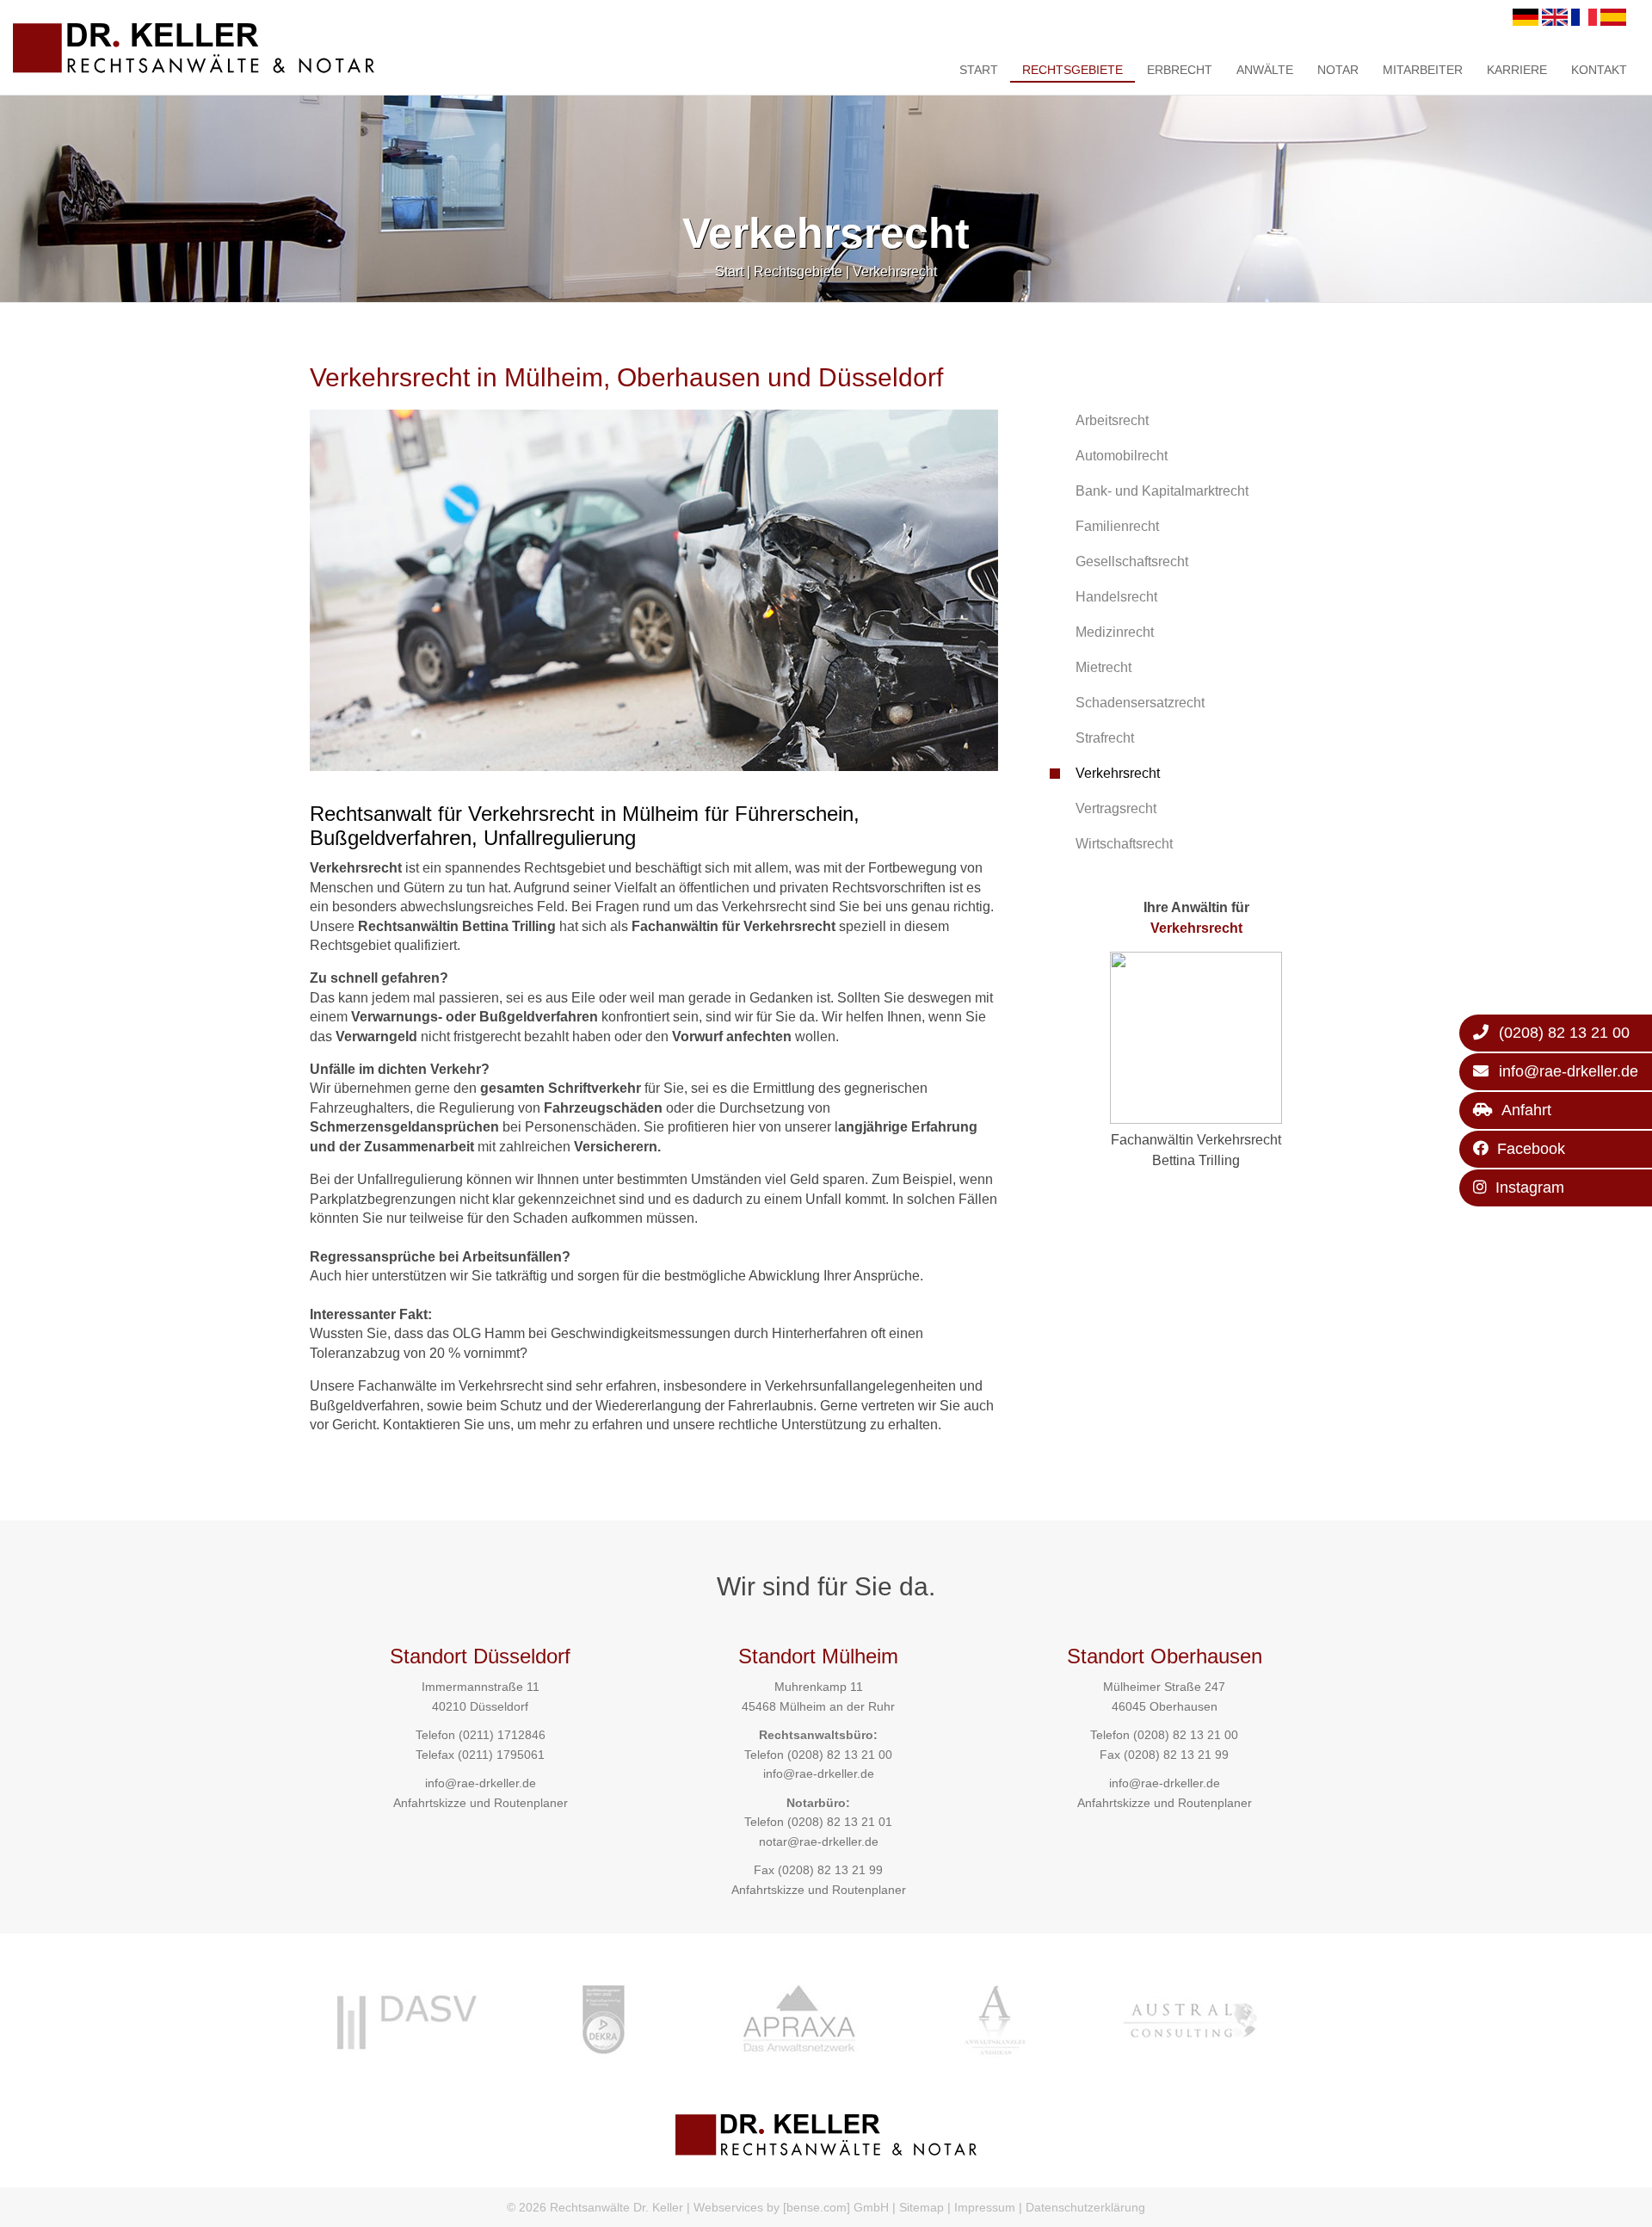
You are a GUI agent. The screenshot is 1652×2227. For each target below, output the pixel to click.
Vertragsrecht (1116, 808)
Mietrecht (1103, 667)
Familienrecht (1117, 526)
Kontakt (1599, 70)
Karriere (1517, 70)
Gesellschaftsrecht (1132, 561)
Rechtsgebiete (1073, 70)
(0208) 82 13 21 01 (840, 1822)
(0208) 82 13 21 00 (840, 1755)
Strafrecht (1105, 738)
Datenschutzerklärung (1085, 2207)
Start (979, 70)
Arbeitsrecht (1112, 420)
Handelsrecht (1116, 597)
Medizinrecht (1115, 632)
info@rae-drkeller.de (481, 1783)
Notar (1338, 70)
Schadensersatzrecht (1140, 703)
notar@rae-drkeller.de (819, 1841)
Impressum (985, 2207)
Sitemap (922, 2207)
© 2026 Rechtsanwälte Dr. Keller (595, 2207)
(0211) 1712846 (502, 1735)
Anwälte (1265, 70)
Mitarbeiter (1423, 70)
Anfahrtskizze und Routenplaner (481, 1803)
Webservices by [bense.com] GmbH (791, 2207)
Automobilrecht (1122, 456)
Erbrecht (1180, 70)
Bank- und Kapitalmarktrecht (1162, 491)
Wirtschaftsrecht (1124, 844)
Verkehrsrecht (895, 271)
